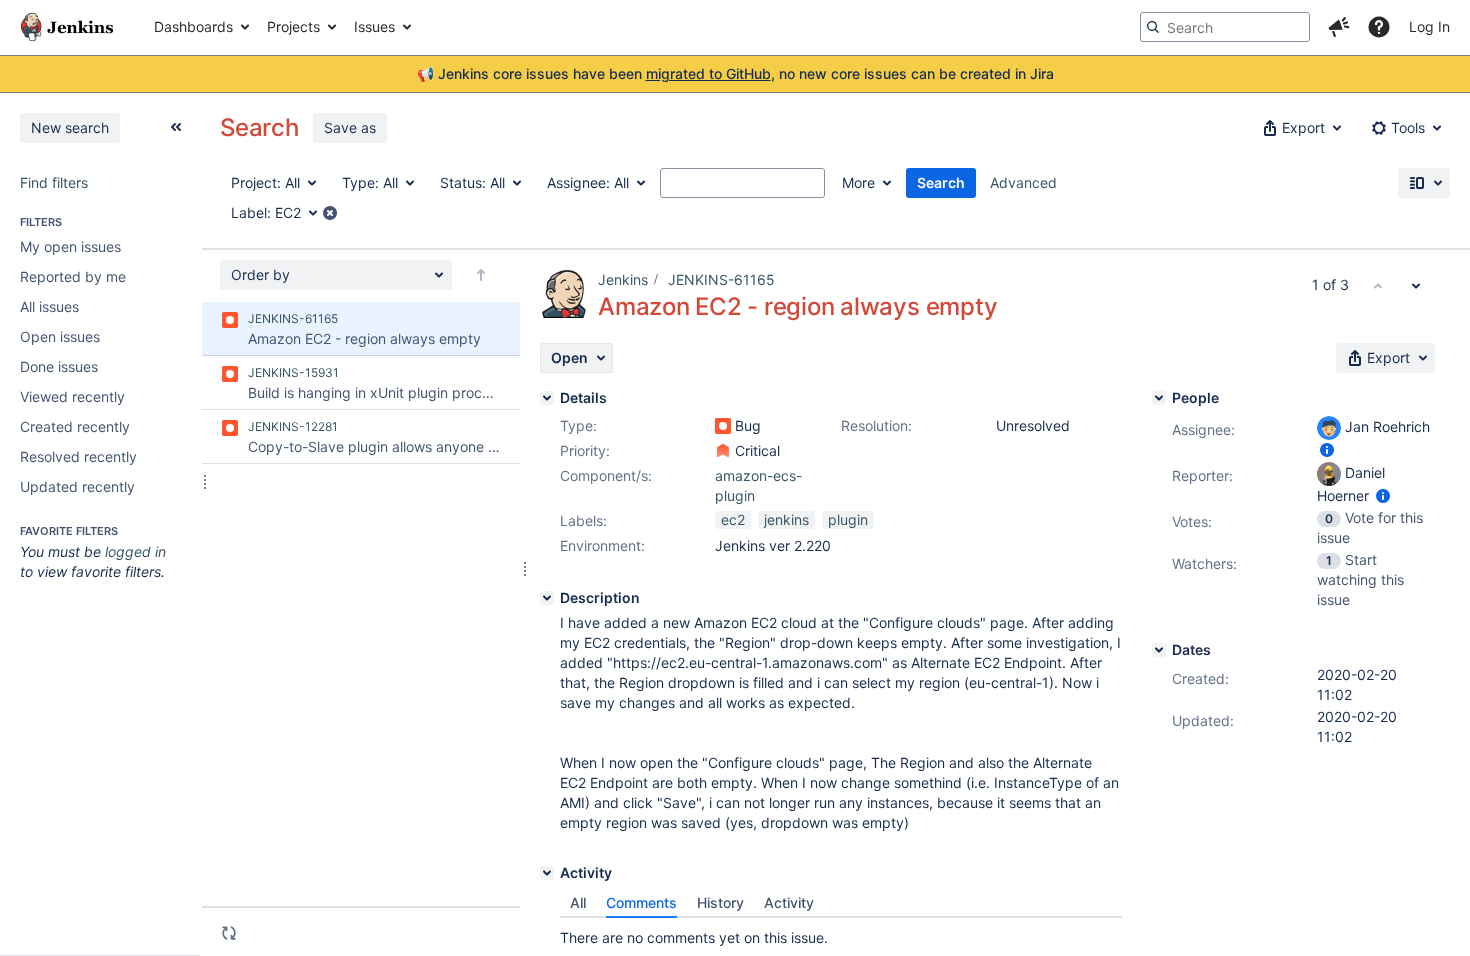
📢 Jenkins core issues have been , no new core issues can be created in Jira (735, 73)
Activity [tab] (789, 902)
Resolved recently (78, 456)
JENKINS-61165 (721, 279)
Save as (350, 127)
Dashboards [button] (193, 26)
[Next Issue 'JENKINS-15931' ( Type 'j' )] (1416, 285)
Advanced (1023, 182)
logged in (135, 551)
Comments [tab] (641, 902)
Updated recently (77, 486)
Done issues (59, 366)
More (858, 182)
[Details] (547, 398)
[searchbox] (1225, 27)
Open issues (60, 336)
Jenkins (623, 279)
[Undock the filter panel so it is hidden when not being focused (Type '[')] (176, 127)
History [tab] (720, 902)
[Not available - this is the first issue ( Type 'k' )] (1378, 285)
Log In (1429, 26)
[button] (1339, 27)
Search (941, 182)
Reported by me (73, 276)
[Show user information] (1327, 449)
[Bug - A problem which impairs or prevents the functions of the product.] (723, 426)
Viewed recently (72, 396)
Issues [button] (374, 26)
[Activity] (547, 873)
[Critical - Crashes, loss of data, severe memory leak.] (723, 451)
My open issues (70, 246)
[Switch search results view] (1424, 183)
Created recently (75, 426)
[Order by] (481, 275)
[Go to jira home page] (67, 27)
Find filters (54, 182)
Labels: (583, 520)
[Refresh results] (229, 933)
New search (70, 127)
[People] (1159, 398)
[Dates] (1159, 650)
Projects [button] (293, 26)
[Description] (547, 598)
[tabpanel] (841, 933)
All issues (49, 306)
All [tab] (578, 902)
